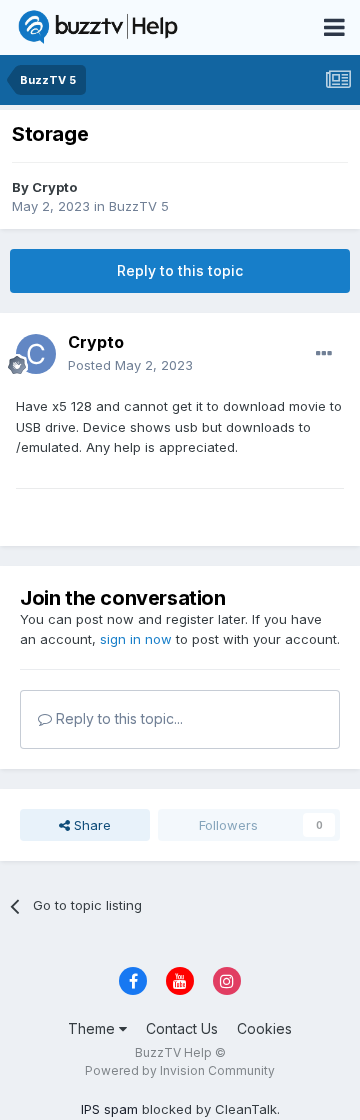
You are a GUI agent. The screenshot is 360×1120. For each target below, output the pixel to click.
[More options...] (324, 354)
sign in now (136, 639)
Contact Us (182, 1028)
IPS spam (109, 1109)
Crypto (54, 187)
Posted (130, 365)
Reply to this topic (180, 270)
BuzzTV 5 (139, 206)
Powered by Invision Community (180, 1070)
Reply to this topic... (117, 718)
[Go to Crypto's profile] (36, 354)
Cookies (264, 1028)
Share (90, 825)
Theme (93, 1028)
